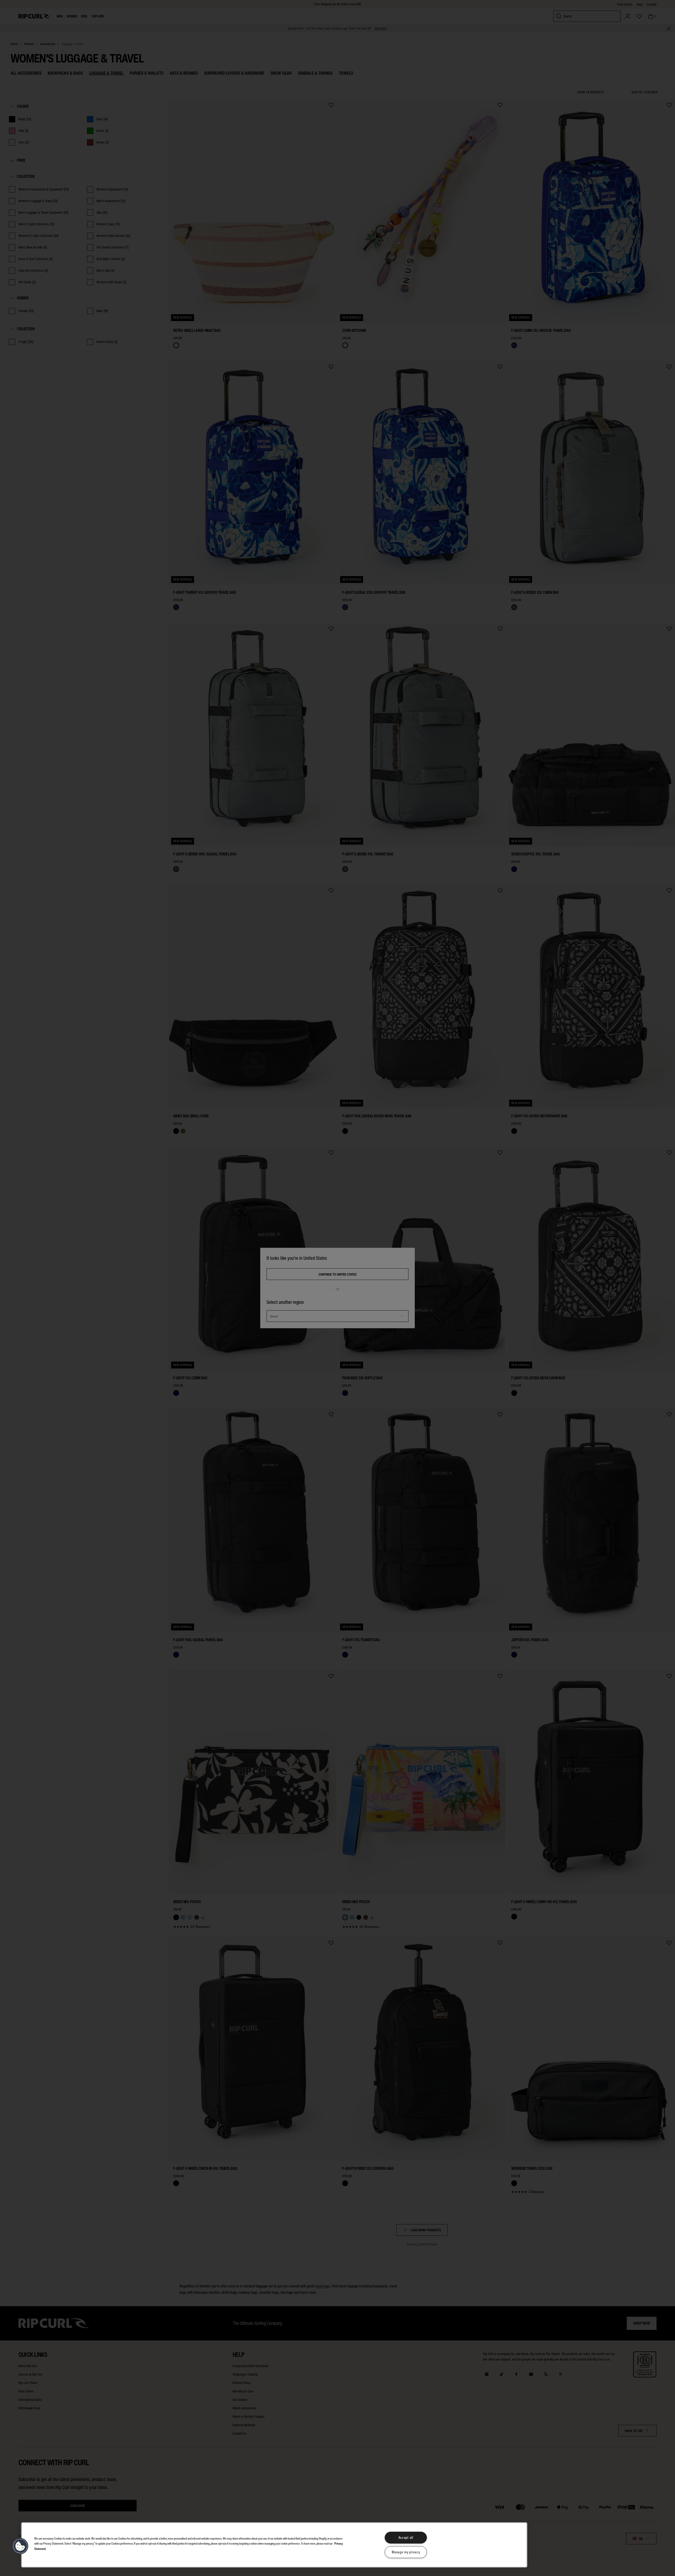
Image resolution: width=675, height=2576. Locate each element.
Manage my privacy (406, 2552)
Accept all (406, 2538)
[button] (20, 2546)
